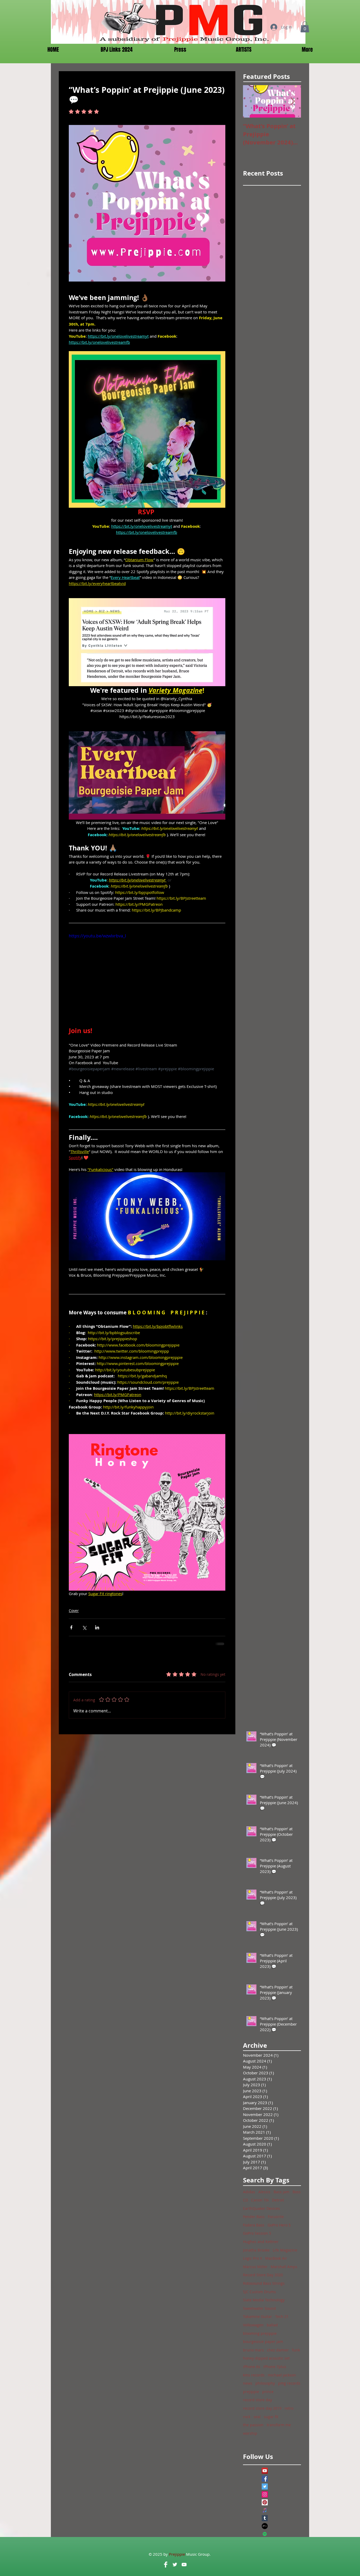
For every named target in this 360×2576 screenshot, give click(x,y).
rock (247, 2417)
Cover (74, 1611)
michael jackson (282, 2375)
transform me (279, 2425)
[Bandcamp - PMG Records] (265, 2526)
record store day (257, 2400)
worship (250, 2433)
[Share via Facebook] (71, 1627)
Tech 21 (282, 2316)
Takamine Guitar (257, 2316)
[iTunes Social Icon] (265, 2510)
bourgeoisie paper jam (263, 2342)
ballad (272, 2325)
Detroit (278, 2200)
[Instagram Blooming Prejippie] (265, 2494)
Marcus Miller (255, 2267)
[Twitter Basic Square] (265, 2487)
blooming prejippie (260, 2333)
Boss (297, 2192)
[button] (305, 27)
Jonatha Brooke (256, 2250)
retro (289, 2408)
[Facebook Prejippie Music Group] (166, 2565)
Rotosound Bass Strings (264, 2283)
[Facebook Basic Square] (265, 2479)
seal (257, 2417)
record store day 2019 (262, 2408)
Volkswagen (253, 2325)
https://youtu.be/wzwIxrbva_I (97, 936)
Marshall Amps (284, 2267)
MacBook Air (276, 2258)
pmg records (289, 2383)
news (248, 2383)
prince (268, 2392)
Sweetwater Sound (259, 2308)
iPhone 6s (252, 2367)
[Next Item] (293, 102)
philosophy (265, 2383)
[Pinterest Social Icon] (265, 2502)
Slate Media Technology (264, 2300)
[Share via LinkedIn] (97, 1627)
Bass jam (281, 2192)
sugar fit (271, 2417)
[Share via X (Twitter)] (84, 1627)
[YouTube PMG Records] (184, 2565)
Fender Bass (254, 2217)
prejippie (251, 2392)
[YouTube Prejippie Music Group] (265, 2471)
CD (245, 2200)
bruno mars (253, 2350)
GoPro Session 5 (257, 2233)
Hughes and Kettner (261, 2242)
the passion (253, 2425)
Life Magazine (285, 2250)
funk (296, 2350)
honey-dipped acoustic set (266, 2358)
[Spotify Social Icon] (265, 2534)
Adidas (249, 2192)
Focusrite (276, 2217)
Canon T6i (260, 2200)
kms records (254, 2375)
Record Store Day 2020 (263, 2275)
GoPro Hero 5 (279, 2225)
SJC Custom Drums (259, 2292)
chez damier (278, 2350)
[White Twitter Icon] (175, 2565)
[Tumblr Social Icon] (265, 2518)
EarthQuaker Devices (261, 2208)
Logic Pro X (252, 2258)
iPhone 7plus (275, 2367)
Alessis (264, 2192)
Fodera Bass (254, 2225)
